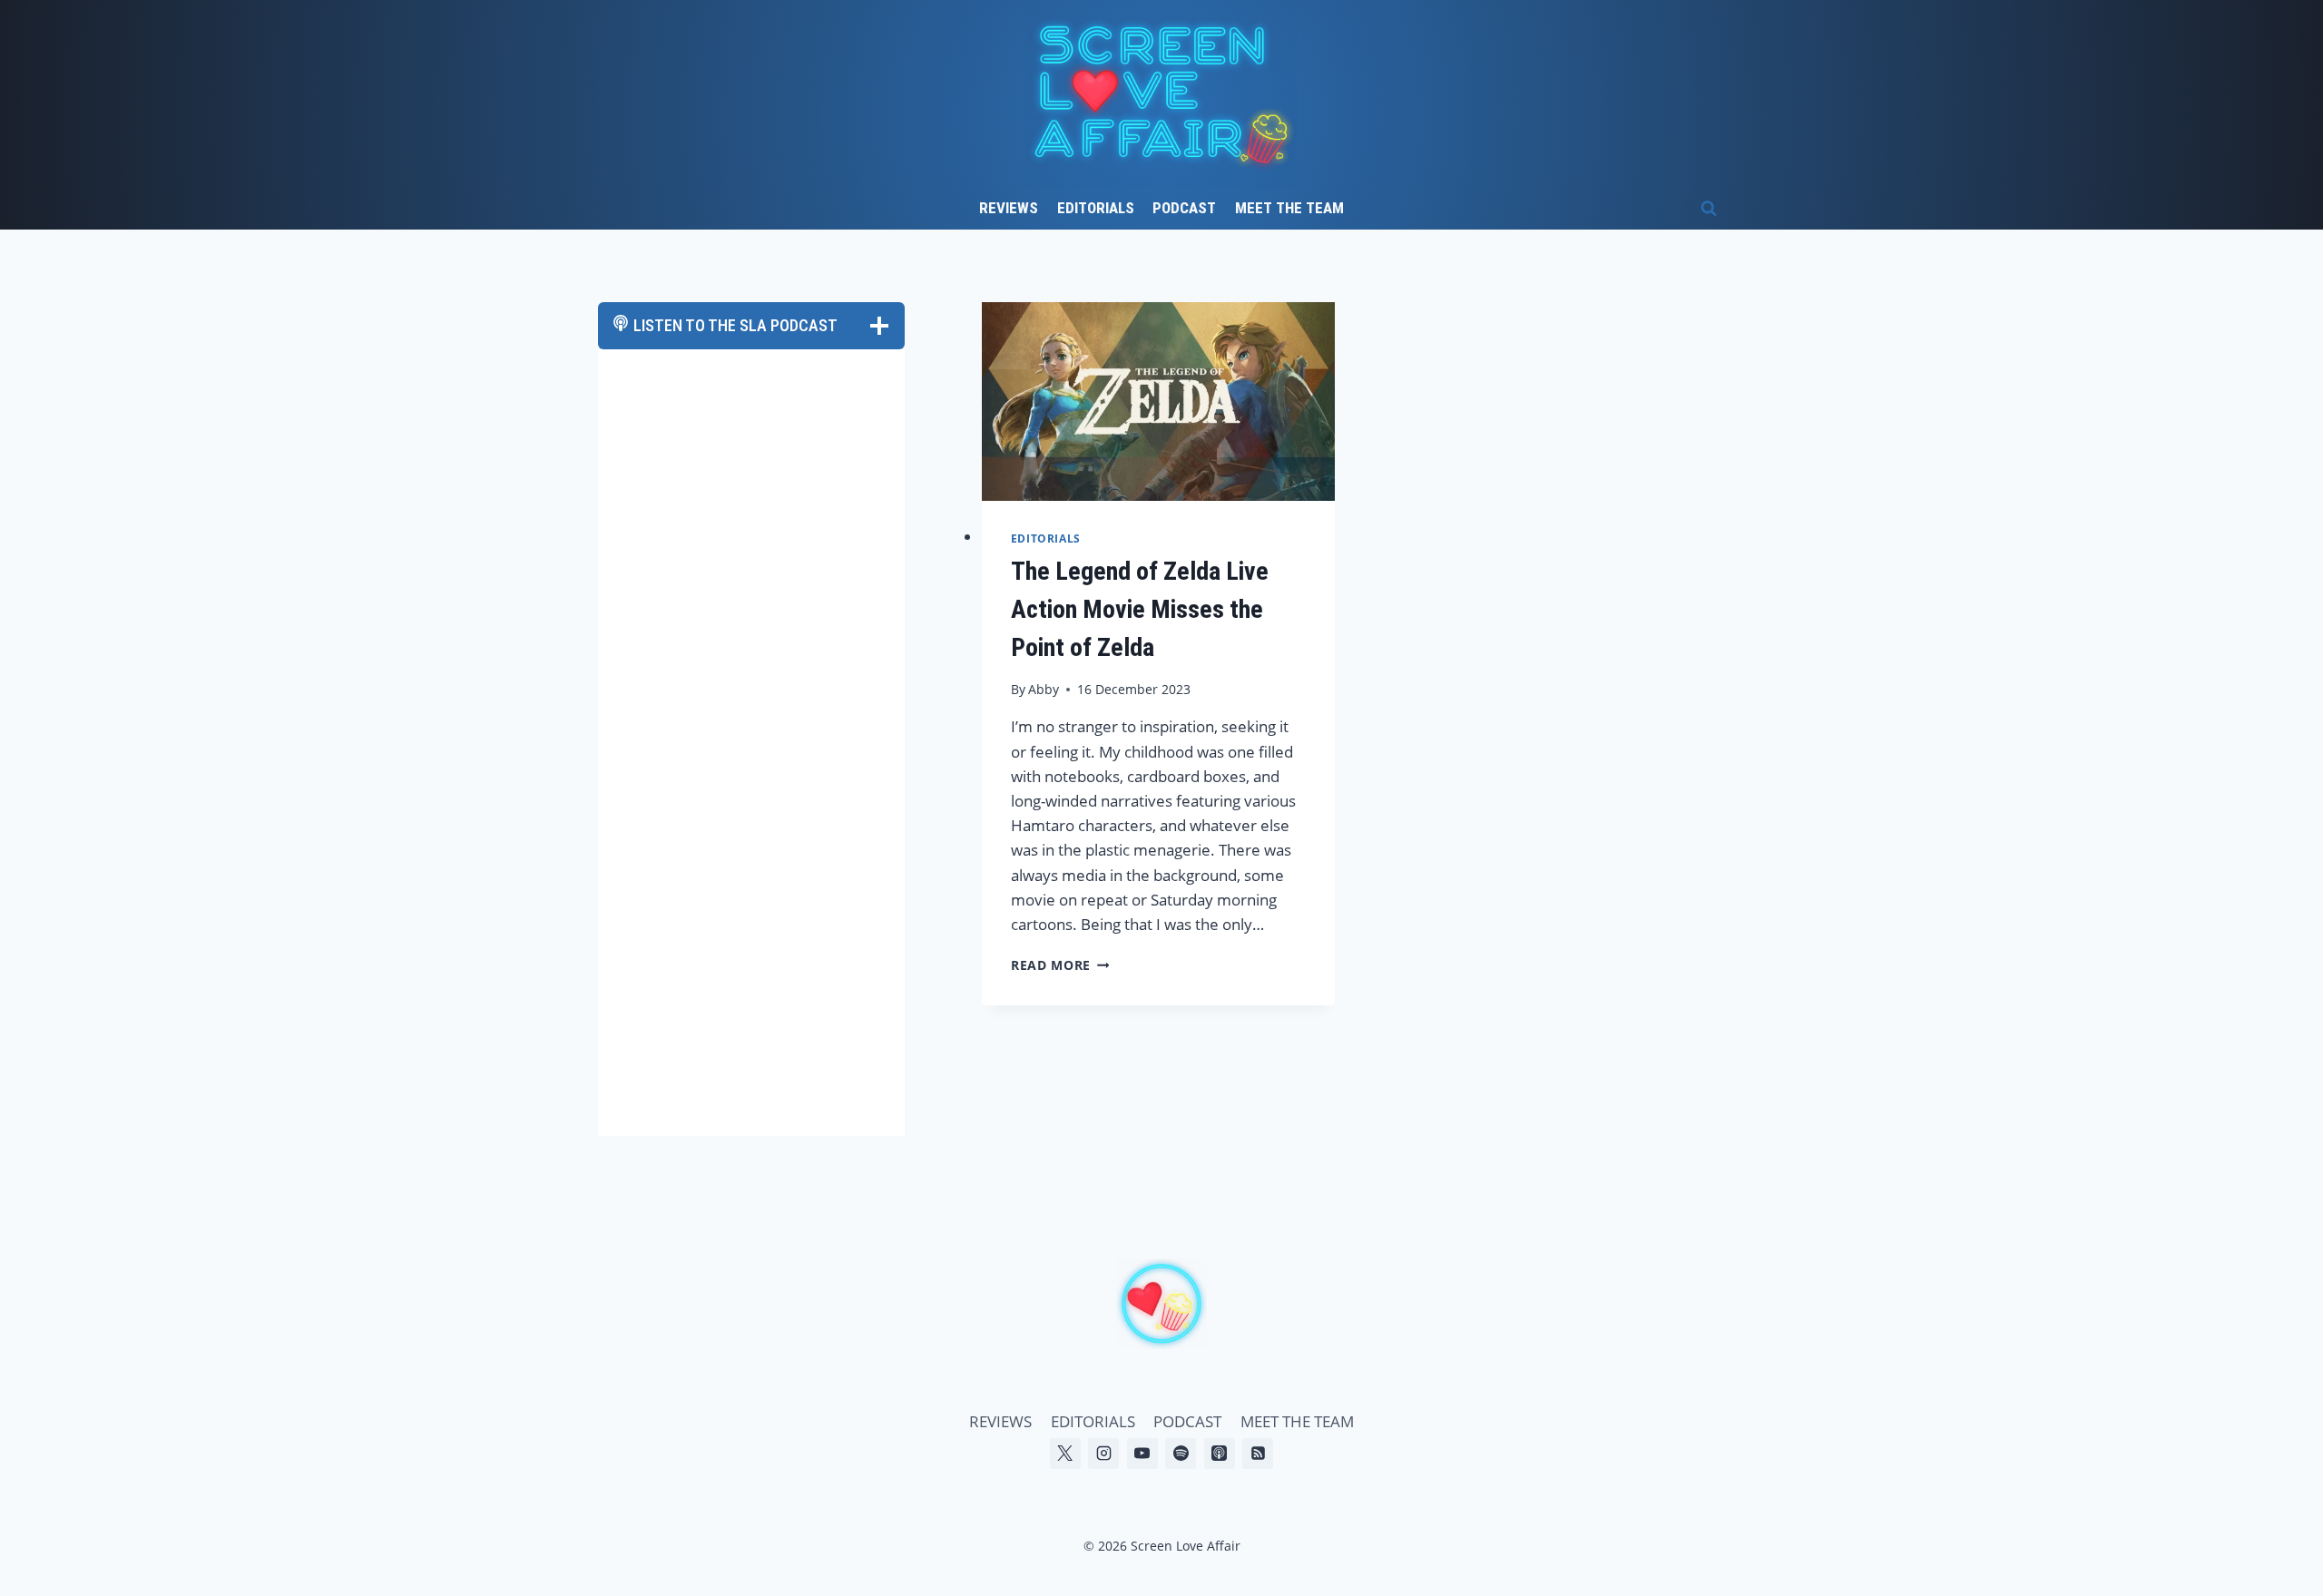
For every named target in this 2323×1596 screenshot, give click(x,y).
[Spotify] (1181, 1454)
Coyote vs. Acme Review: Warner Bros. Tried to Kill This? (752, 877)
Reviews (1009, 208)
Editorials (1096, 208)
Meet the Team (1289, 208)
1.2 (657, 453)
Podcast (1184, 208)
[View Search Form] (1709, 209)
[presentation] (1159, 401)
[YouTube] (1142, 1454)
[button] (627, 528)
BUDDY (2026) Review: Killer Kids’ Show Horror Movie (763, 1032)
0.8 (658, 417)
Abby (1044, 689)
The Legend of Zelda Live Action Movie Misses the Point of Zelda (1140, 609)
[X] (1065, 1454)
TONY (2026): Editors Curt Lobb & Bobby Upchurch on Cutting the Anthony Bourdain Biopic (766, 960)
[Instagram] (1103, 1454)
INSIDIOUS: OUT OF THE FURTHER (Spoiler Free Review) (750, 803)
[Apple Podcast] (1220, 1454)
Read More (1060, 965)
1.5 (657, 471)
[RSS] (1258, 1454)
